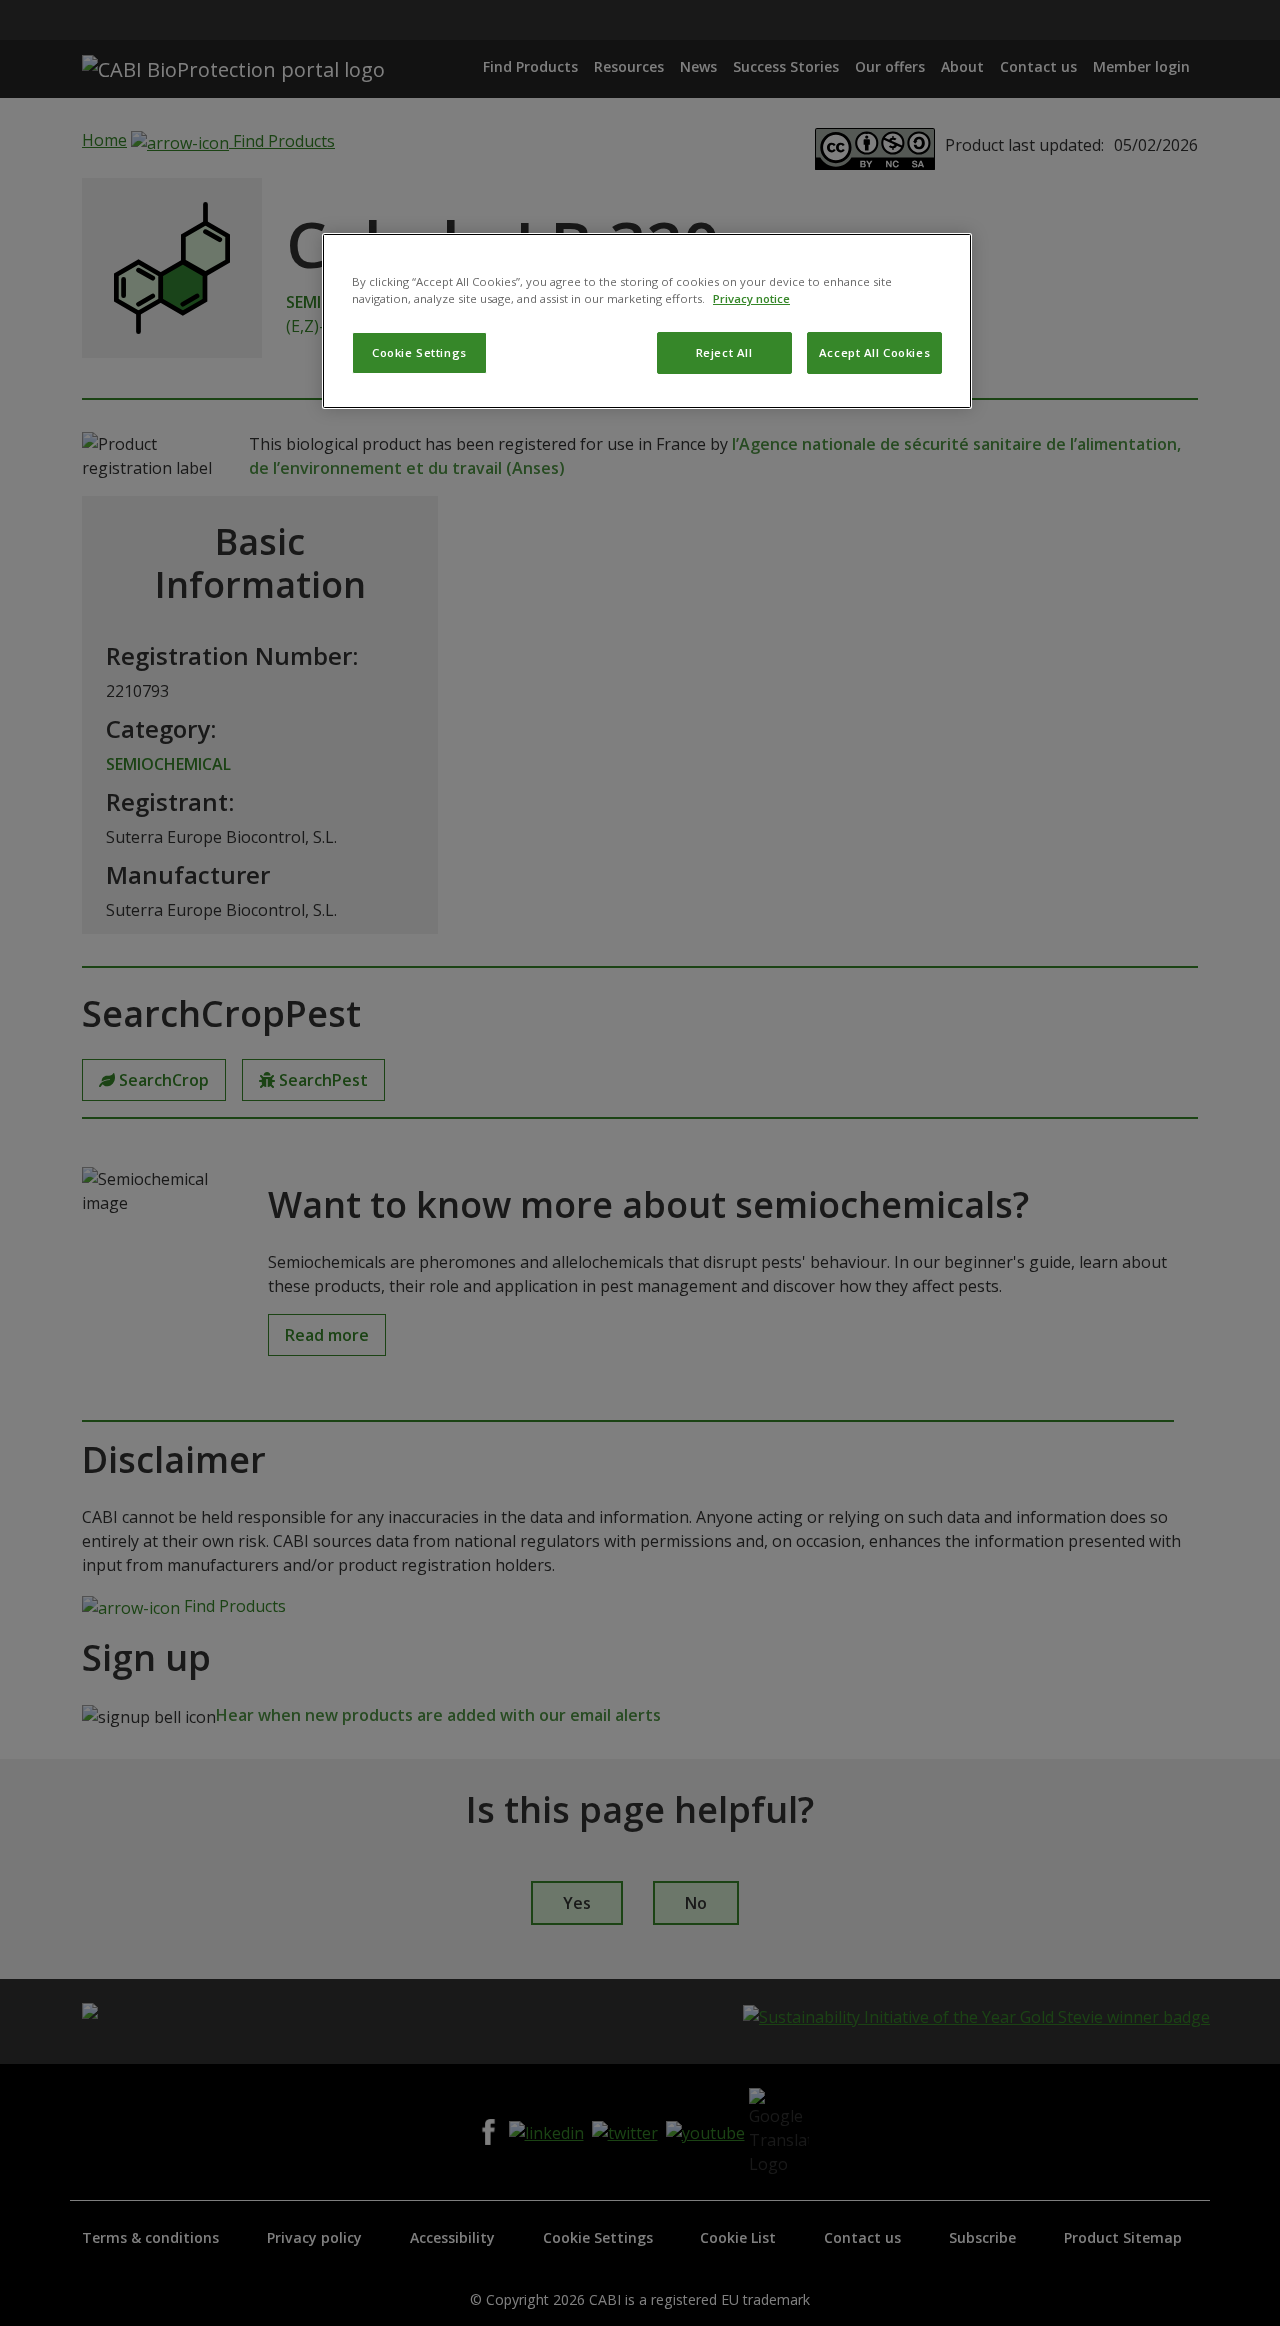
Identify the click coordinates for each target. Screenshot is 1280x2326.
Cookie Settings (419, 352)
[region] (647, 321)
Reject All (724, 352)
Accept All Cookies (874, 352)
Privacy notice (751, 298)
